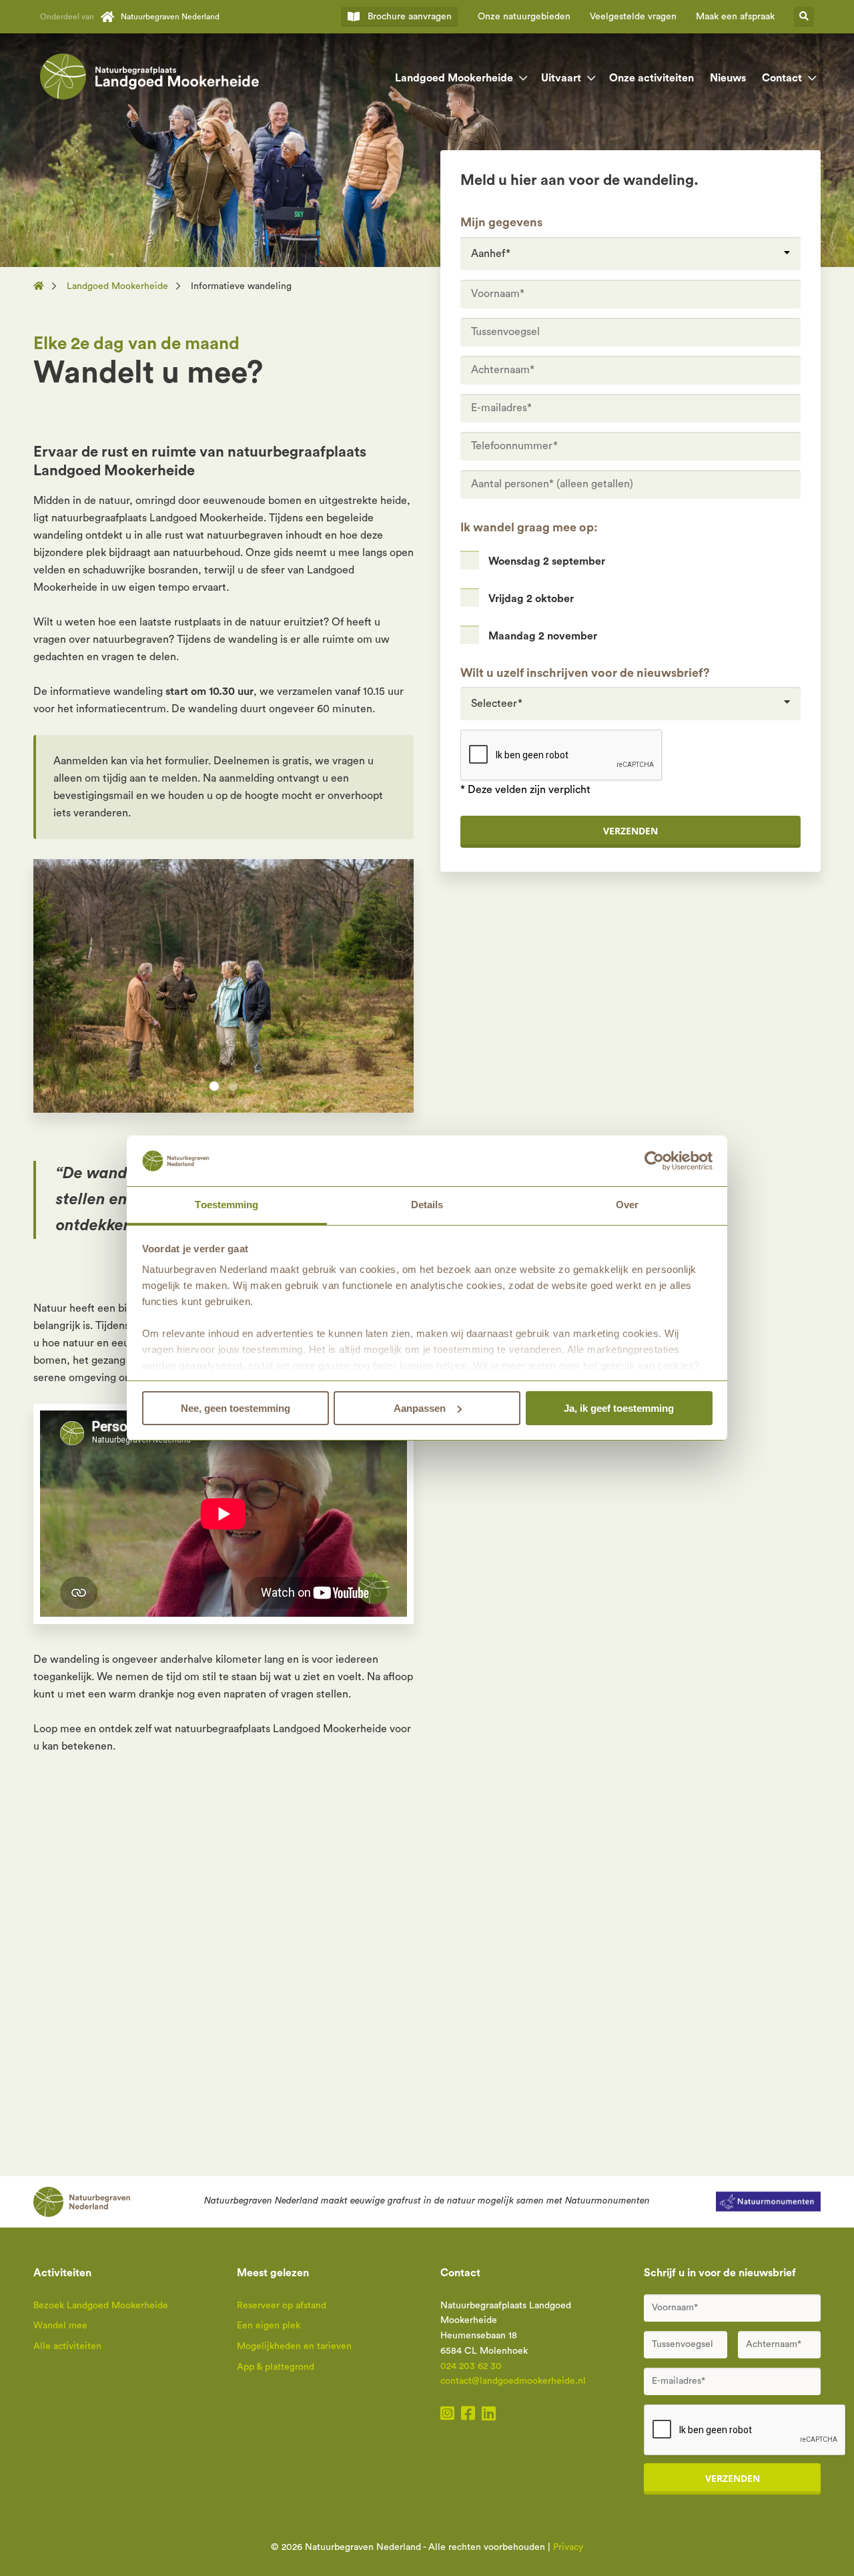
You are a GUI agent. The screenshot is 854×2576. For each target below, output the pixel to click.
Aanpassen (420, 1408)
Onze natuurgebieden (524, 17)
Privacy (568, 2547)
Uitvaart (561, 78)
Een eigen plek (269, 2326)
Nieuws (728, 78)
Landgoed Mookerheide (454, 78)
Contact (782, 78)
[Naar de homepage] (43, 286)
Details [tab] (427, 1205)
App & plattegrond (276, 2367)
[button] (214, 1086)
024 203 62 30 (471, 2366)
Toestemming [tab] (227, 1205)
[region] (547, 561)
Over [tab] (627, 1205)
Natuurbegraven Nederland (170, 17)
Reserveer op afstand (282, 2306)
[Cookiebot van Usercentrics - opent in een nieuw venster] (654, 1161)
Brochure (410, 17)
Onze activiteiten (652, 78)
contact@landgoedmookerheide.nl (513, 2381)
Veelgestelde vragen (633, 17)
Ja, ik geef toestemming (619, 1408)
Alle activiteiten (67, 2346)
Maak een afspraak (735, 17)
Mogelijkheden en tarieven (294, 2346)
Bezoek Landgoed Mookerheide (101, 2306)
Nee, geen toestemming (236, 1408)
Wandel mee (60, 2326)
